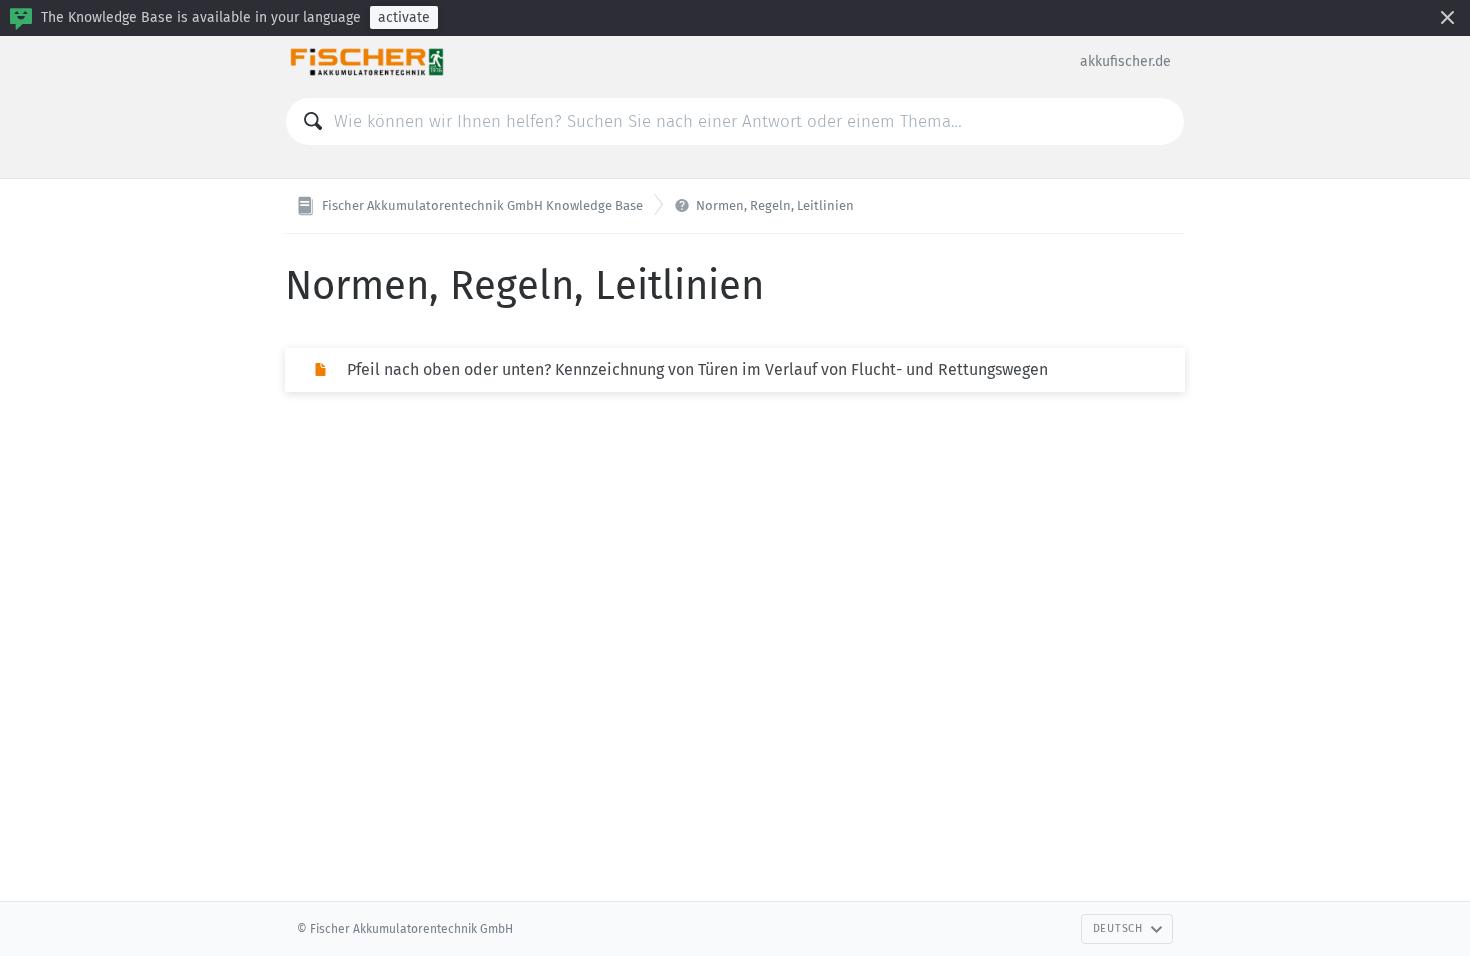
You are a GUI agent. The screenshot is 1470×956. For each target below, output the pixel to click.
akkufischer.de (1125, 61)
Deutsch (1118, 928)
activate (404, 17)
